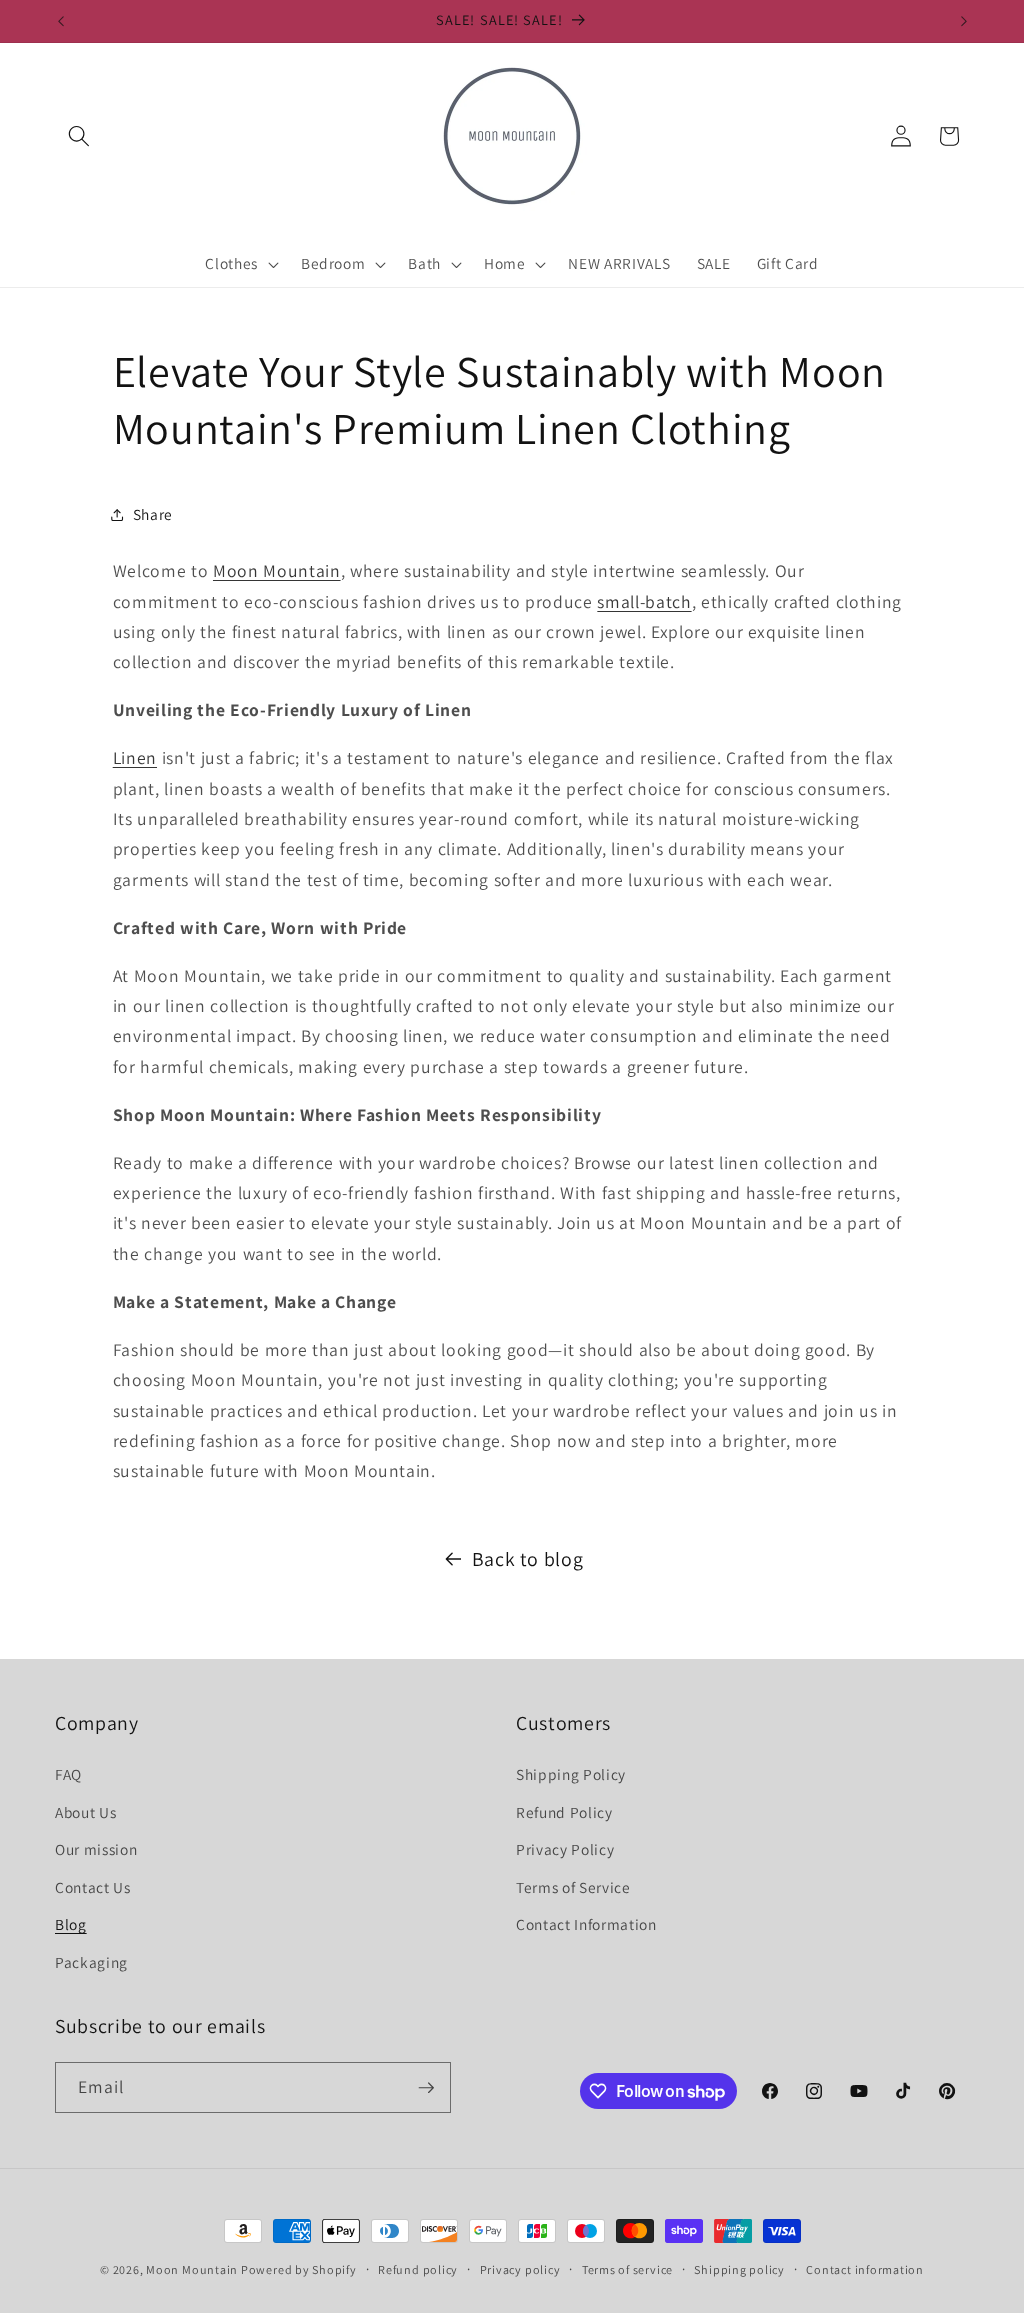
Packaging (91, 1962)
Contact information (865, 2269)
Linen (135, 757)
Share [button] (153, 514)
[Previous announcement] (61, 21)
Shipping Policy (571, 1774)
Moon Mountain (277, 570)
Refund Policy (564, 1812)
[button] (79, 136)
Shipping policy (739, 2269)
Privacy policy (520, 2269)
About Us (85, 1812)
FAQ (68, 1774)
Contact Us (93, 1887)
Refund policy (418, 2269)
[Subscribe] (426, 2088)
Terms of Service (573, 1887)
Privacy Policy (565, 1849)
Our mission (96, 1849)
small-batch (644, 601)
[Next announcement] (964, 21)
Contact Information (586, 1924)
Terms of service (627, 2269)
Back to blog (528, 1559)
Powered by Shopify (299, 2269)
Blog (71, 1924)
